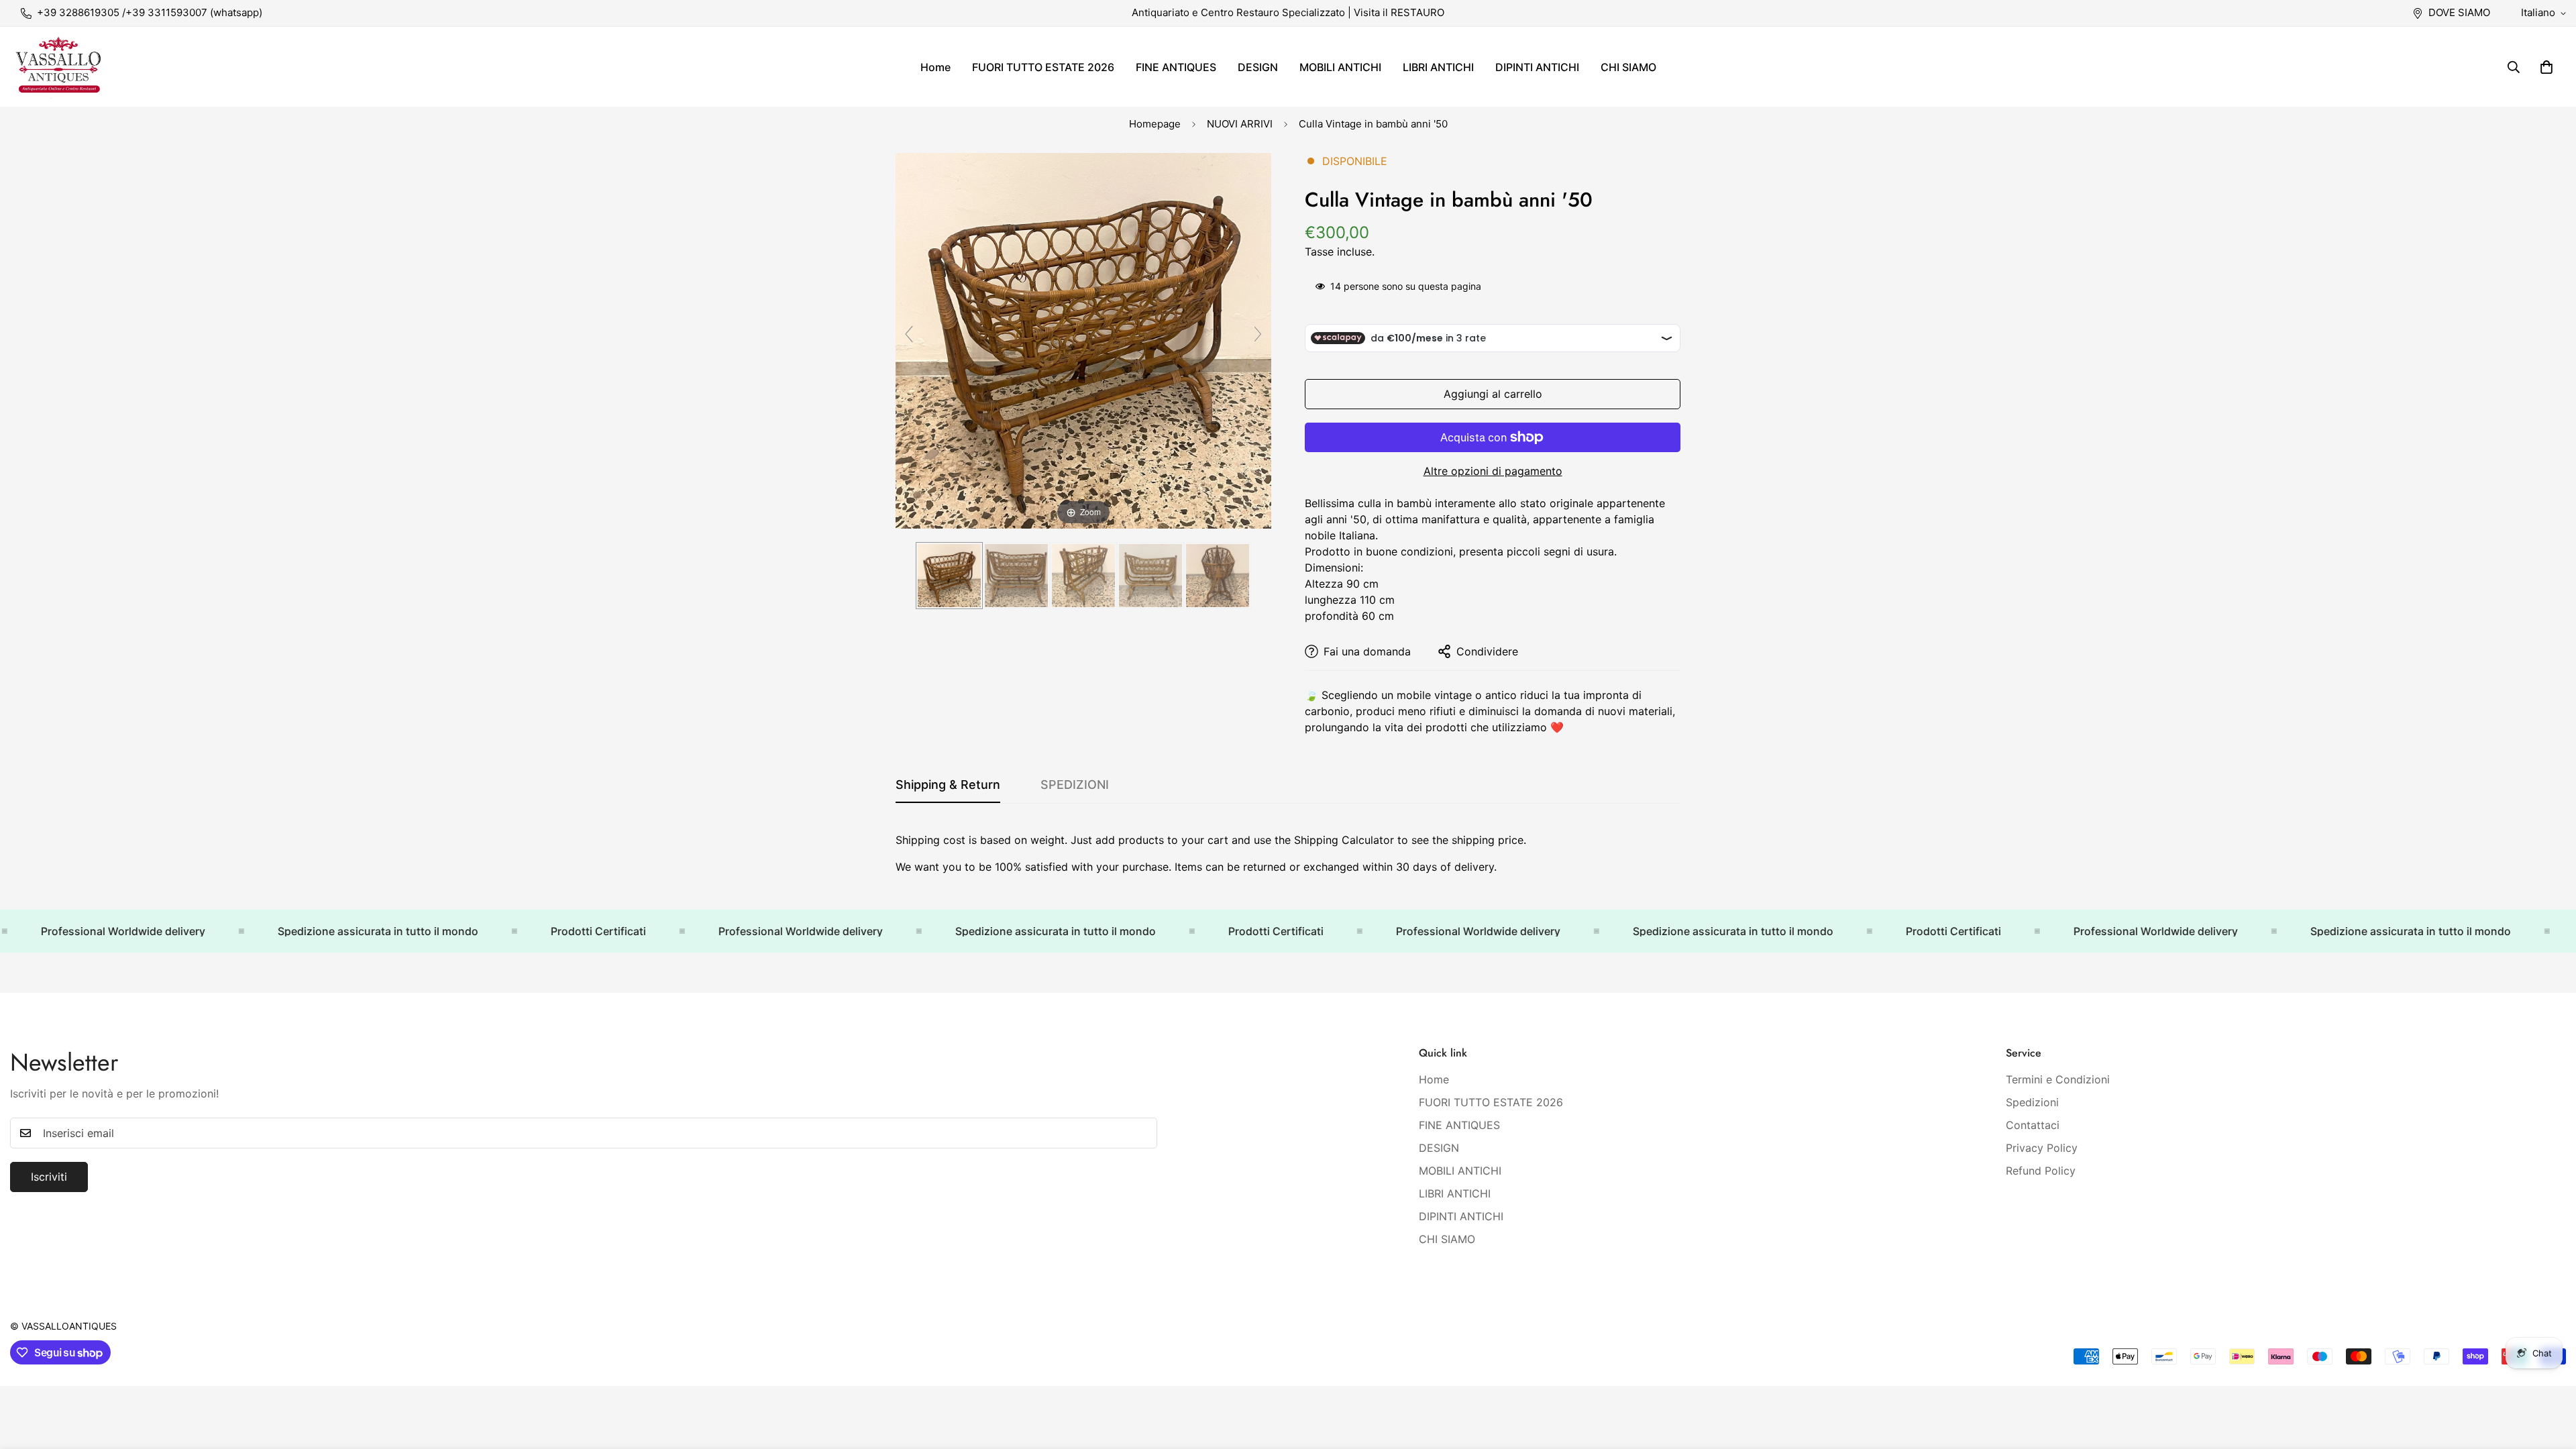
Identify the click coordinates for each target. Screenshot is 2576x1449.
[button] (2546, 67)
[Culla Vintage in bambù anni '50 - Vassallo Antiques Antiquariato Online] (949, 576)
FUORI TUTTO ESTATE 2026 (1043, 67)
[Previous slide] (909, 334)
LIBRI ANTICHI (1438, 67)
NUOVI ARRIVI (1240, 124)
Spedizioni (2032, 1102)
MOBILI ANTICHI (1340, 67)
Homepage (1155, 124)
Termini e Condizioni (2058, 1079)
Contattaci (2033, 1125)
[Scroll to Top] (2550, 1376)
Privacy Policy (2042, 1148)
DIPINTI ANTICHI (1537, 67)
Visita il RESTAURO (1399, 12)
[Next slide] (1258, 334)
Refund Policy (2041, 1171)
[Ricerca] (2514, 67)
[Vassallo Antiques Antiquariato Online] (59, 67)
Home (935, 67)
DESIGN (1258, 67)
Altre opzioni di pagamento (1493, 471)
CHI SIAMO (1628, 67)
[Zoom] (1083, 339)
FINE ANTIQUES (1176, 67)
